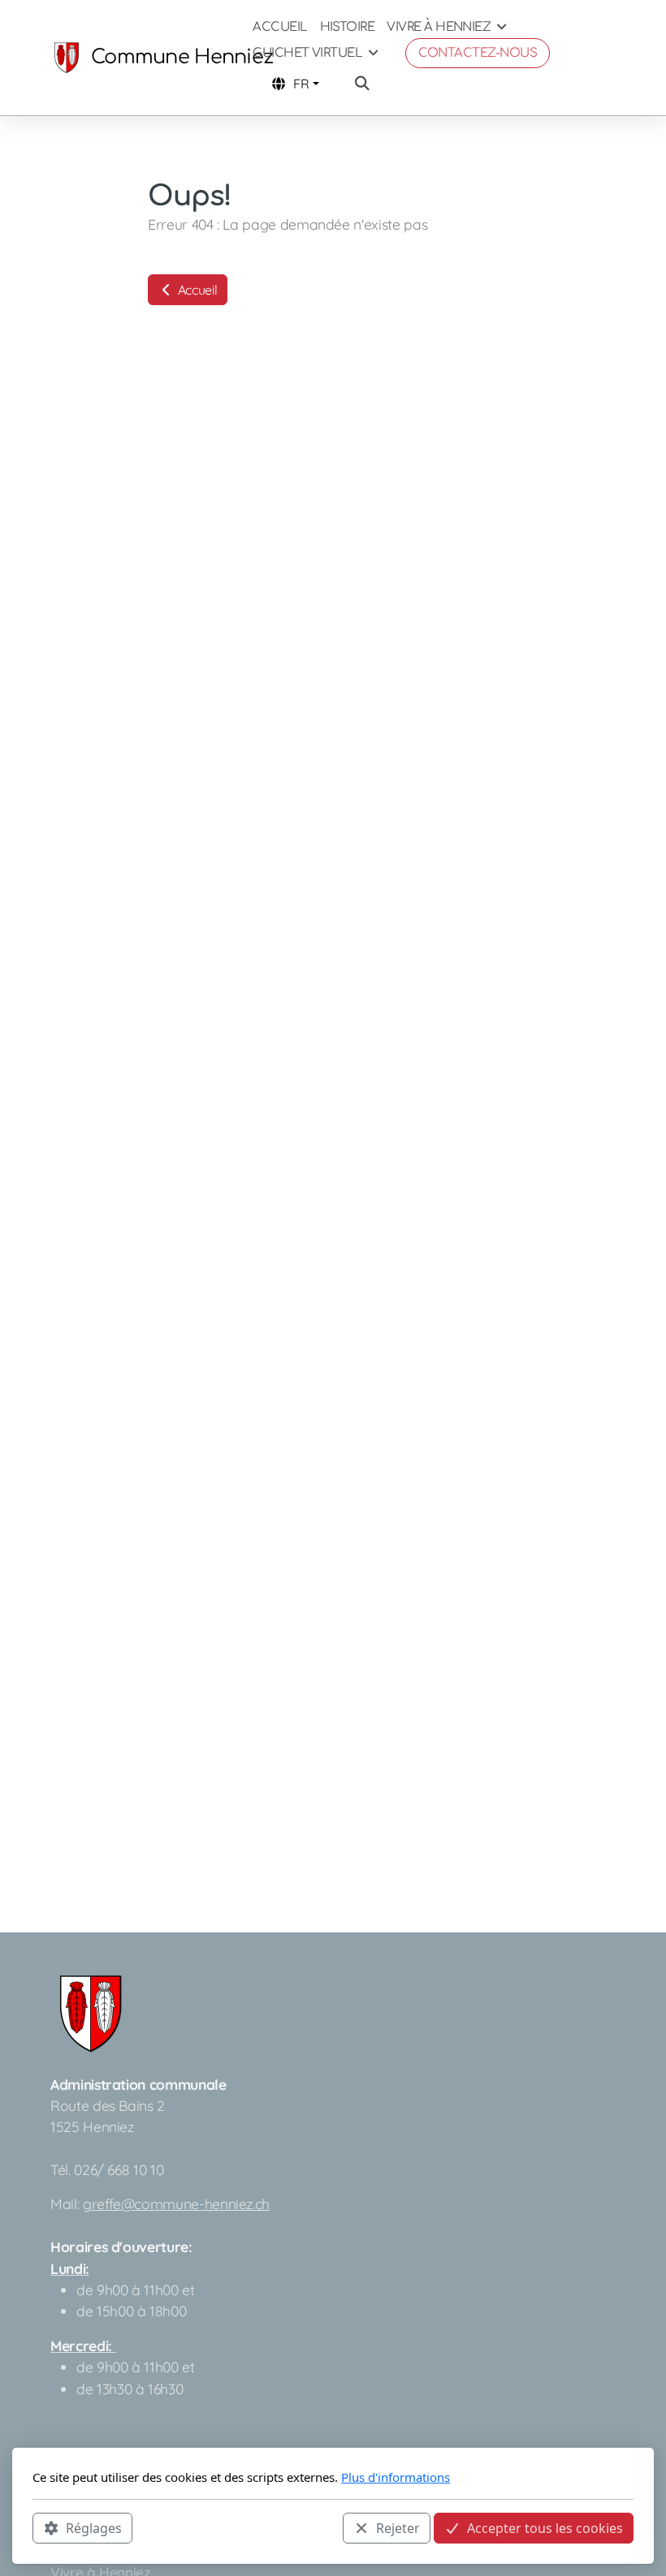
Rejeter (398, 2528)
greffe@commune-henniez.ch (176, 2203)
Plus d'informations (396, 2477)
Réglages (94, 2528)
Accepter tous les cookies (545, 2528)
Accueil (196, 290)
